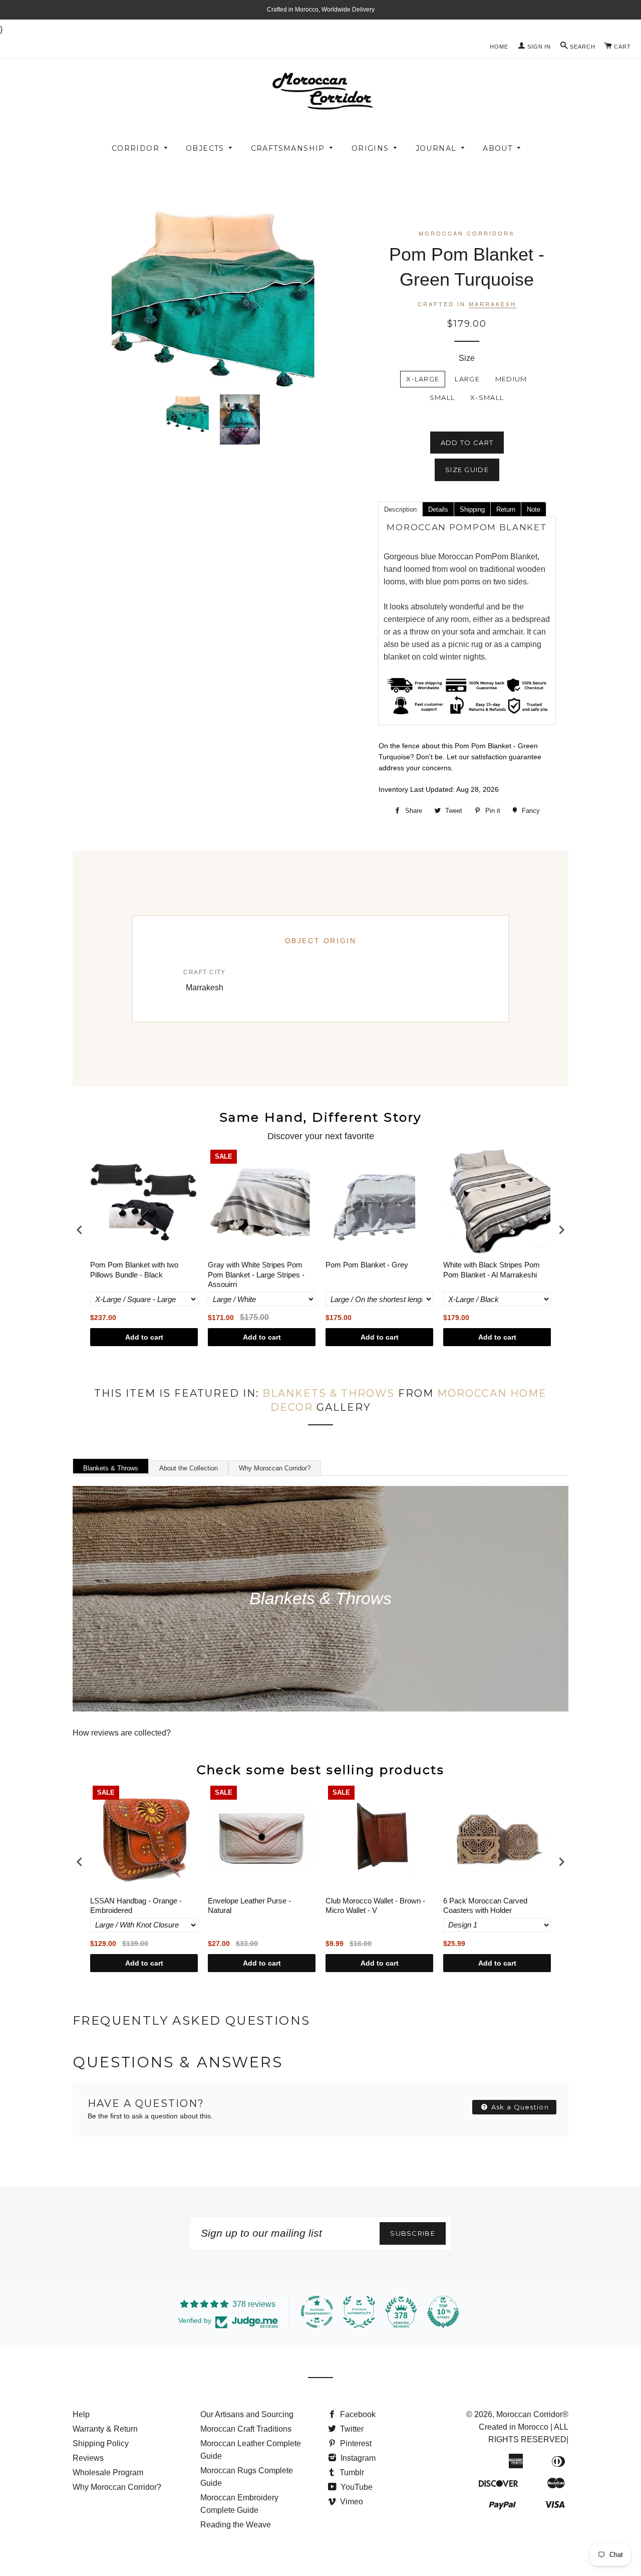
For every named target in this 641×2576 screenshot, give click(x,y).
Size (467, 358)
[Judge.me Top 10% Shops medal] (443, 2312)
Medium (511, 379)
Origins (370, 148)
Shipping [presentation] (472, 509)
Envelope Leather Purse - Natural (249, 1906)
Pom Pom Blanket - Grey (367, 1265)
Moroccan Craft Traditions (246, 2429)
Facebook (357, 2414)
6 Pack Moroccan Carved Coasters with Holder (485, 1906)
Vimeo (351, 2502)
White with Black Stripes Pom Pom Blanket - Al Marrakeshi (492, 1270)
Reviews (88, 2458)
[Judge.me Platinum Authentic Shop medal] (359, 2312)
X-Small (487, 397)
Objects (205, 148)
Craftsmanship (288, 148)
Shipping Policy (101, 2443)
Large (467, 379)
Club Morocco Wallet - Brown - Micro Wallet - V (375, 1906)
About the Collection (189, 1468)
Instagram (357, 2458)
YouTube (356, 2487)
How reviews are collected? (122, 1733)
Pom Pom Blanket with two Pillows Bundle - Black (134, 1270)
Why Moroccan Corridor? (275, 1468)
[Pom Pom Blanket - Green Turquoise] (188, 413)
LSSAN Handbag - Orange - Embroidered (136, 1906)
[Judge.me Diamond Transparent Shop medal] (317, 2312)
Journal (436, 148)
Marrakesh (493, 304)
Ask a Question (519, 2107)
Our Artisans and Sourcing (247, 2414)
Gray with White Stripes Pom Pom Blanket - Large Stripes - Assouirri (256, 1274)
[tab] (400, 509)
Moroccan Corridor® (532, 2414)
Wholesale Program (108, 2473)
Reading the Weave (236, 2525)
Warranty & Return (105, 2429)
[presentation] (80, 1230)
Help (81, 2414)
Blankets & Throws (329, 1393)
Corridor (135, 148)
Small (442, 397)
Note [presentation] (534, 509)
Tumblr (351, 2473)
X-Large (423, 379)
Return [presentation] (506, 509)
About (498, 148)
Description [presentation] (400, 509)
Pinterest (355, 2443)
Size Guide (467, 470)
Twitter (351, 2429)
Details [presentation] (438, 509)
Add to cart (144, 1337)
